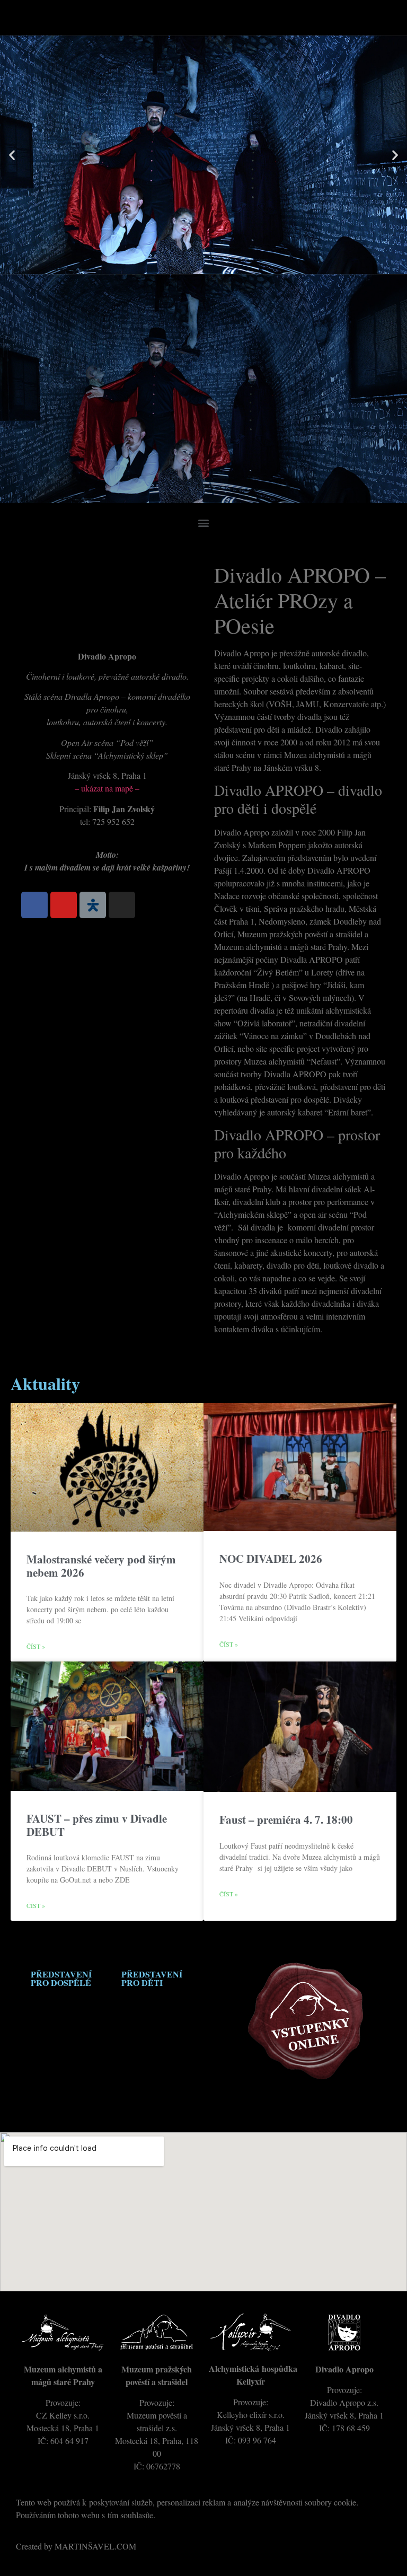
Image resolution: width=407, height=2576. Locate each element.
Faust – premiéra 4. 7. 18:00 (286, 1819)
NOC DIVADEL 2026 (271, 1559)
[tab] (61, 1979)
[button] (203, 522)
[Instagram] (122, 905)
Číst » (36, 1646)
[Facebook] (34, 905)
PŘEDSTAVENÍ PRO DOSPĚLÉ (61, 1978)
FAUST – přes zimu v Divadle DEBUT (97, 1825)
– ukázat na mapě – (107, 788)
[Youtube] (64, 905)
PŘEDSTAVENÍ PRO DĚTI (152, 1978)
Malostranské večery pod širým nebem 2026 (101, 1566)
